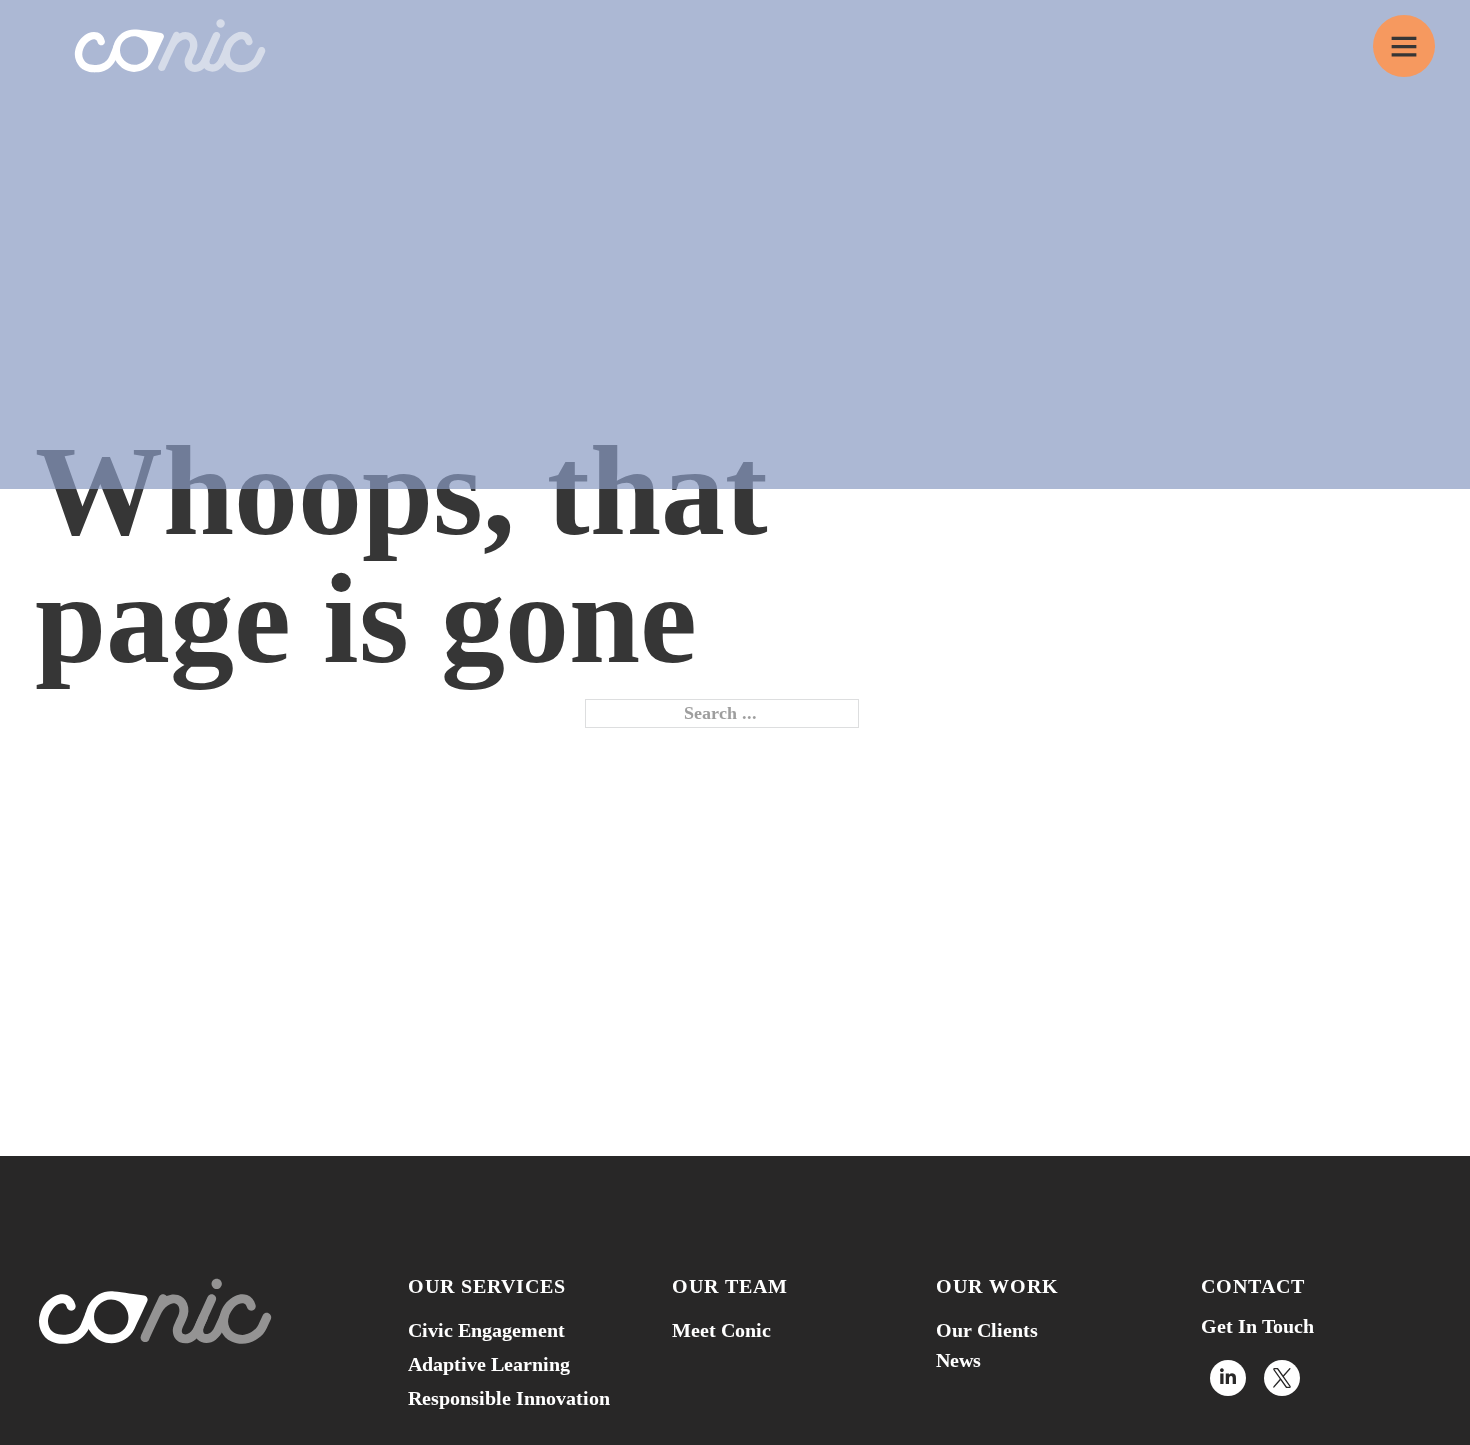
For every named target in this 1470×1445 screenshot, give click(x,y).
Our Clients (987, 1330)
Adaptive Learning (489, 1364)
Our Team (730, 1286)
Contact (1253, 1286)
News (958, 1360)
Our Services (487, 1286)
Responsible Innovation (509, 1398)
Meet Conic (721, 1330)
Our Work (997, 1286)
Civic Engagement (486, 1330)
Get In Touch (1257, 1326)
